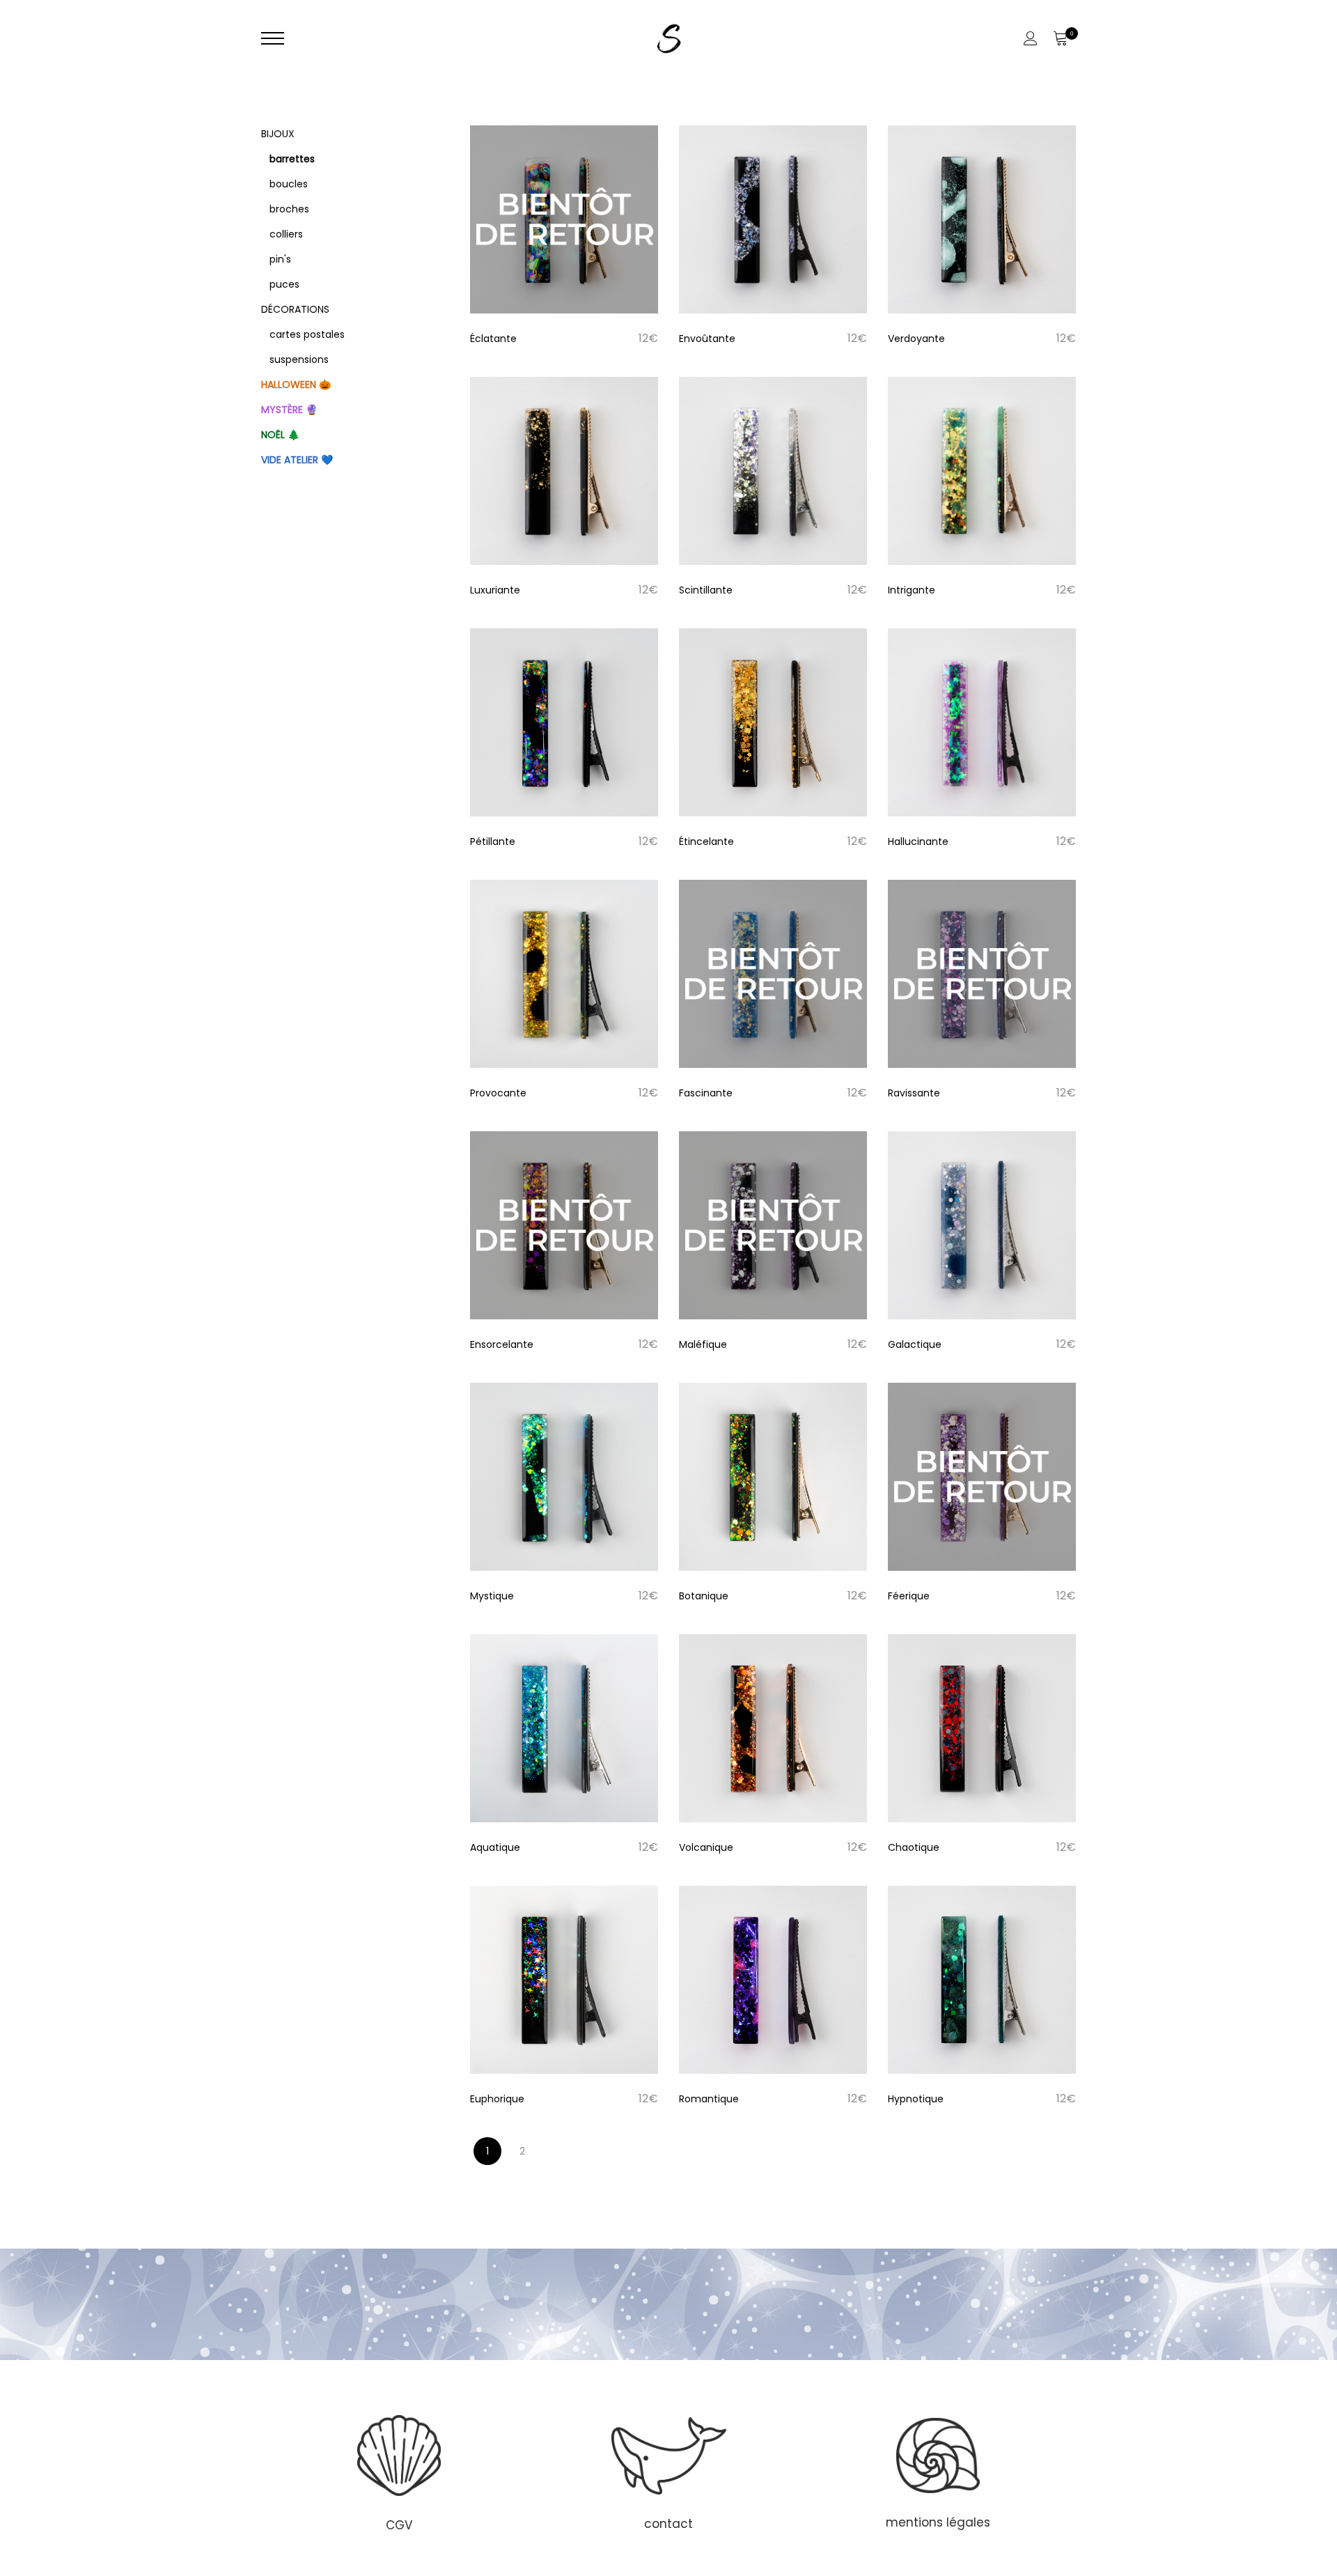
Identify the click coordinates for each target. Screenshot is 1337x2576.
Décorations (295, 309)
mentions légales (938, 2522)
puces (284, 284)
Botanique (704, 1596)
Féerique (909, 1596)
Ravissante (914, 1093)
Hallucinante (918, 841)
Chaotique (914, 1847)
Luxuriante (495, 590)
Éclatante (493, 339)
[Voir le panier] (1060, 38)
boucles (289, 184)
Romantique (709, 2099)
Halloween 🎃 (296, 385)
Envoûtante (707, 339)
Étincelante (706, 841)
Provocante (498, 1093)
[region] (668, 2472)
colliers (286, 234)
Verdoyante (916, 339)
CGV (399, 2525)
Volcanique (706, 1847)
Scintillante (706, 590)
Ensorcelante (502, 1344)
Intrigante (912, 590)
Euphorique (497, 2099)
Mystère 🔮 (289, 410)
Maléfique (703, 1344)
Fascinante (706, 1093)
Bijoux (278, 134)
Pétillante (493, 841)
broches (289, 209)
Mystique (492, 1596)
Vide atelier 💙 (297, 460)
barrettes (292, 159)
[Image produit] (564, 219)
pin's (280, 259)
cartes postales (307, 334)
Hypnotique (916, 2099)
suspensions (299, 359)
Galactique (915, 1344)
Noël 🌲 (280, 435)
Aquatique (495, 1847)
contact (668, 2524)
